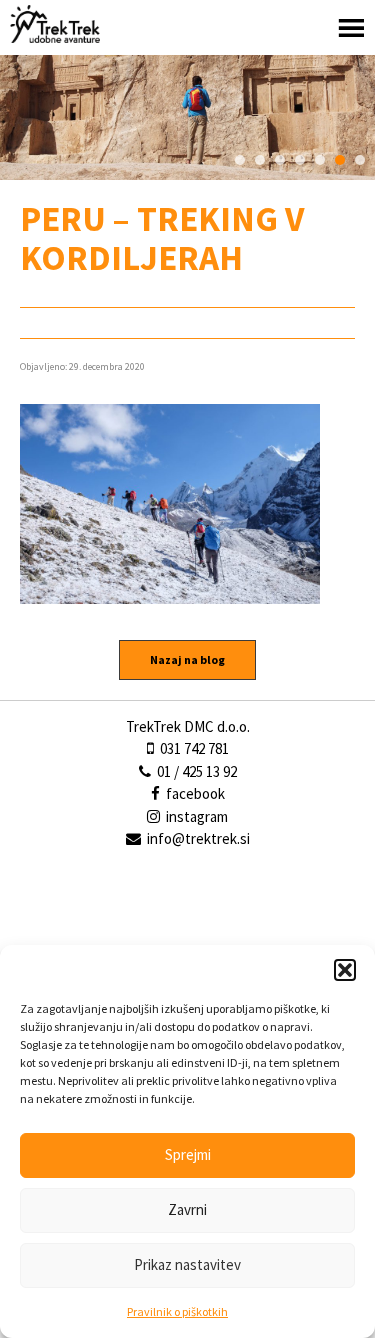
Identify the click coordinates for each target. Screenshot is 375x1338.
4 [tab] (300, 160)
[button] (345, 970)
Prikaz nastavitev (187, 1264)
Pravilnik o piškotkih (177, 1311)
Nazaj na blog (187, 659)
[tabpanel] (187, 117)
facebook (194, 793)
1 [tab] (240, 160)
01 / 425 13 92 (195, 771)
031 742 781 (193, 748)
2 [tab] (260, 160)
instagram (195, 816)
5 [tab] (320, 160)
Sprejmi (188, 1154)
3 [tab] (280, 160)
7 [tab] (360, 160)
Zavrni (187, 1209)
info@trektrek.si (198, 838)
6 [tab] (340, 160)
